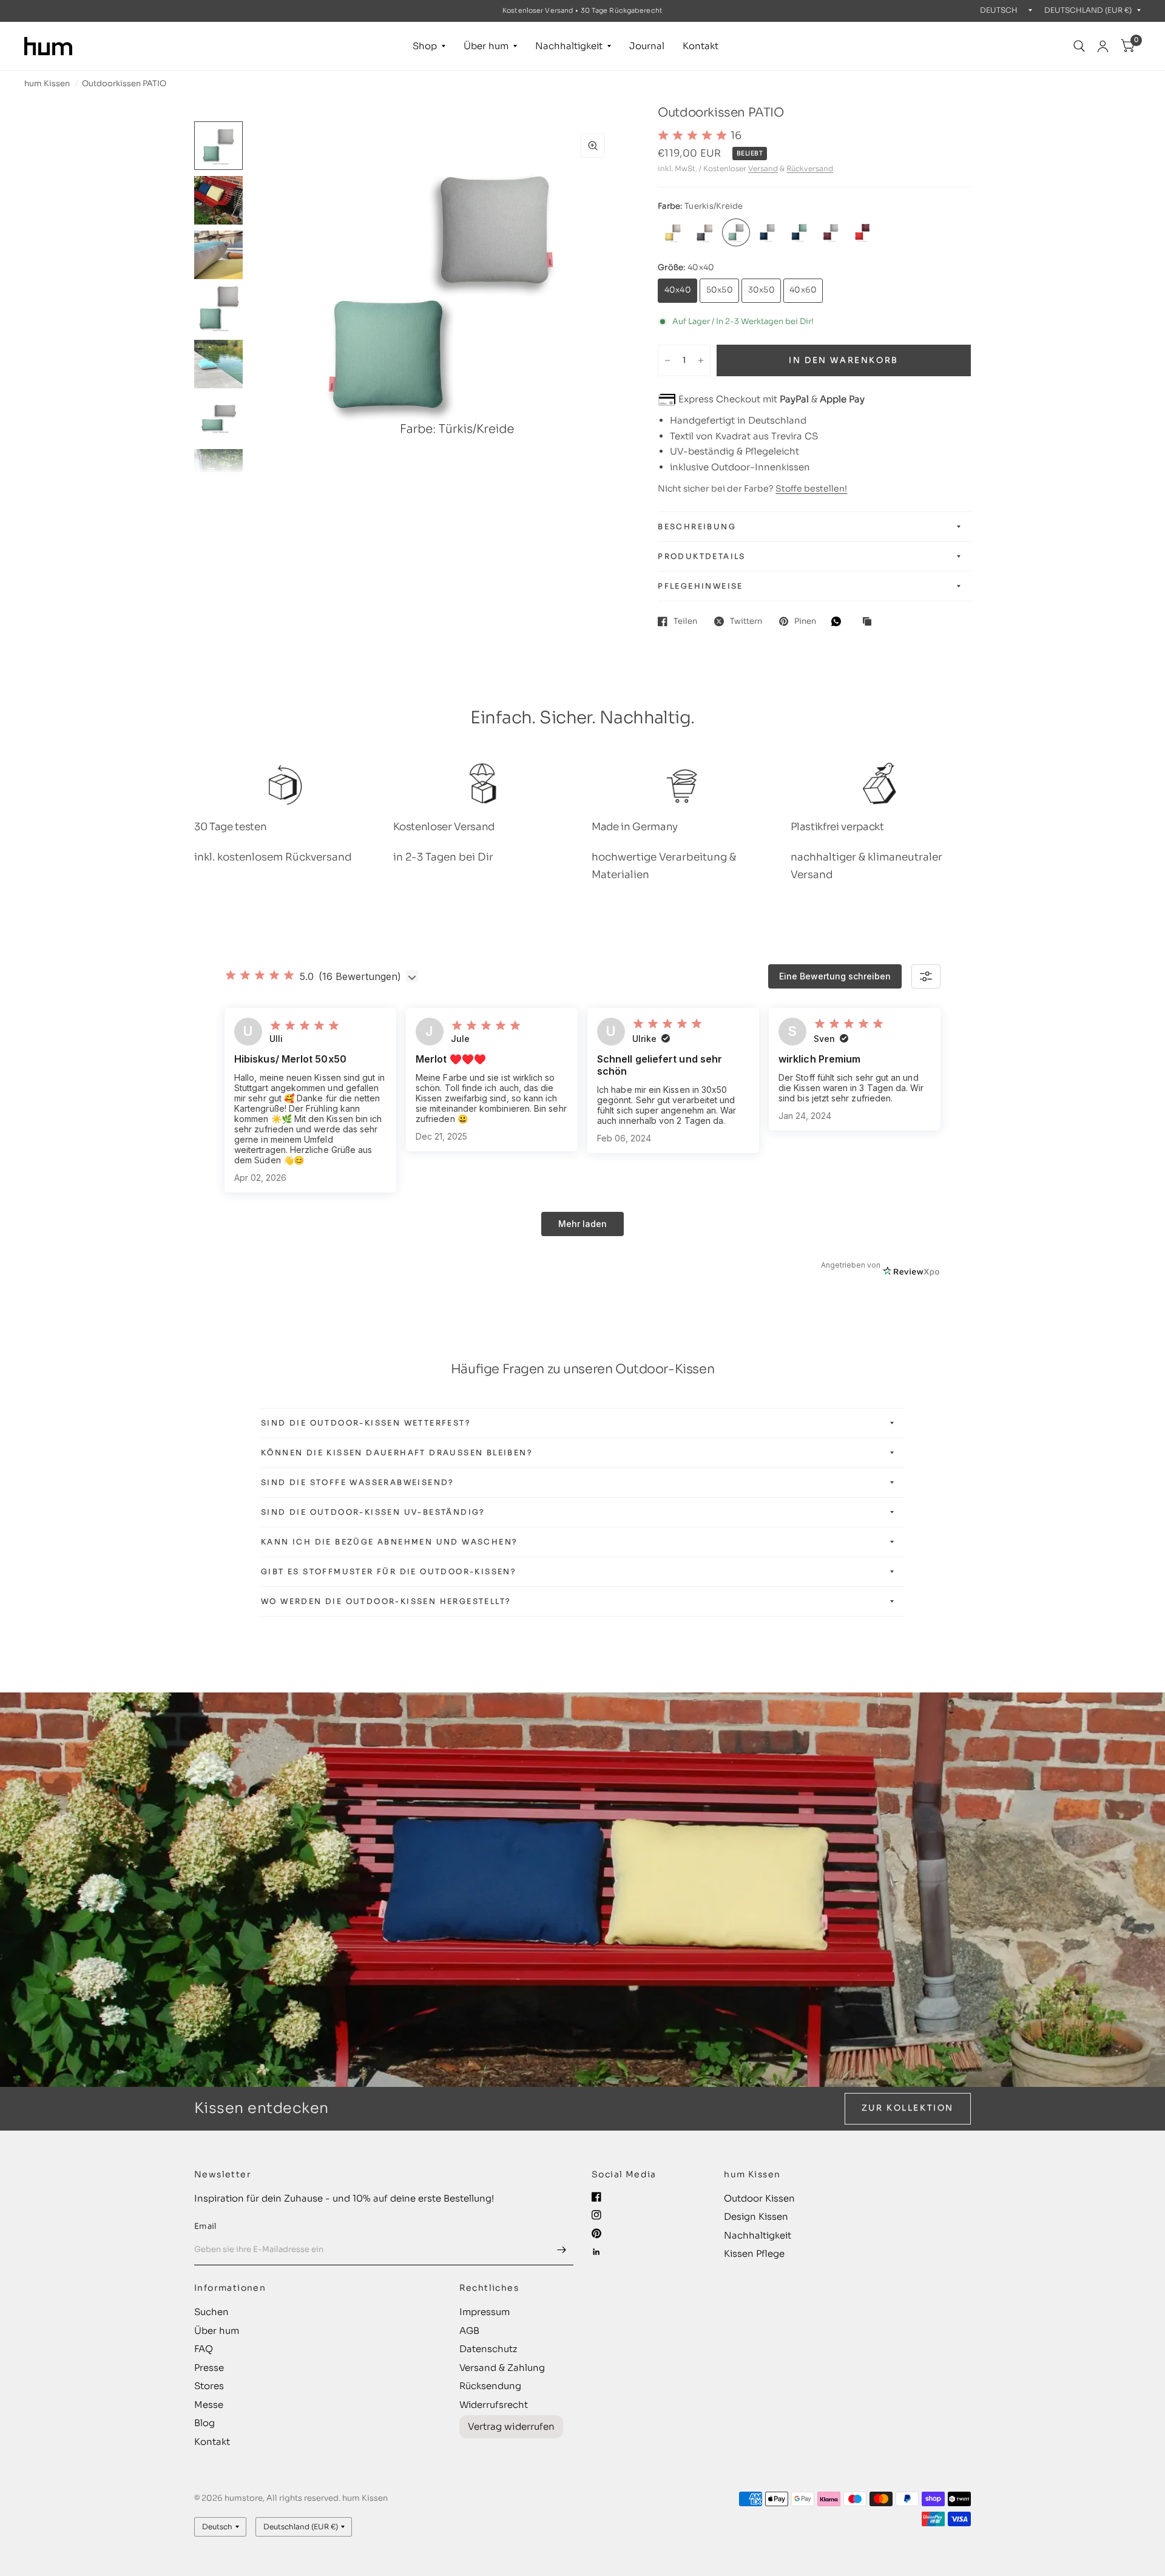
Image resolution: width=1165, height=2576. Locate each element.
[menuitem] (429, 46)
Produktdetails (702, 556)
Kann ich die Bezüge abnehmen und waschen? (389, 1542)
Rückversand (810, 168)
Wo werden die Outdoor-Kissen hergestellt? (386, 1601)
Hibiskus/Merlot (862, 232)
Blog (204, 2423)
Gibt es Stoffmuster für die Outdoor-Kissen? (389, 1571)
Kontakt (701, 46)
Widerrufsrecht (494, 2405)
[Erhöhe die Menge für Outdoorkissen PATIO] (701, 360)
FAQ (204, 2349)
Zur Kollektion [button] (908, 2108)
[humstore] (48, 46)
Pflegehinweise (701, 586)
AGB (469, 2331)
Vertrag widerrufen (511, 2426)
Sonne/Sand (673, 232)
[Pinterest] (596, 2233)
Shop (425, 46)
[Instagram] (596, 2215)
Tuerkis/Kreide (736, 232)
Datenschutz (488, 2349)
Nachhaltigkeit (569, 46)
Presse (209, 2368)
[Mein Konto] (1103, 46)
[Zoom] (593, 146)
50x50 (720, 290)
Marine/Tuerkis (799, 232)
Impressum (485, 2312)
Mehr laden (582, 1224)
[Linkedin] (596, 2252)
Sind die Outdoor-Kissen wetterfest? (366, 1423)
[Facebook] (596, 2197)
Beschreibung (697, 526)
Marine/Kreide (768, 232)
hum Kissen (47, 83)
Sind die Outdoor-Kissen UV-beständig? (373, 1512)
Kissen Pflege (754, 2253)
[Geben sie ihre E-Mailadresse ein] (561, 2250)
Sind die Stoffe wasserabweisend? (358, 1482)
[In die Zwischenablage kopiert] (870, 622)
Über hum (486, 46)
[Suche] (1079, 46)
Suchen (211, 2312)
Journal (647, 46)
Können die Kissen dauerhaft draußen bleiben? (397, 1452)
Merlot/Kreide (831, 232)
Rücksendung (490, 2386)
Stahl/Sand (704, 232)
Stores (209, 2386)
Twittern (746, 621)
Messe (209, 2405)
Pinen (805, 621)
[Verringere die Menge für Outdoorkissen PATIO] (667, 360)
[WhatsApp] (839, 621)
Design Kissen (756, 2216)
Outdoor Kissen (759, 2198)
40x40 (678, 290)
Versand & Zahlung (502, 2368)
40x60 (803, 290)
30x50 (761, 290)
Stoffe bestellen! (811, 488)
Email (205, 2226)
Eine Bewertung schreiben (835, 976)
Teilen (685, 621)
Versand (763, 168)
